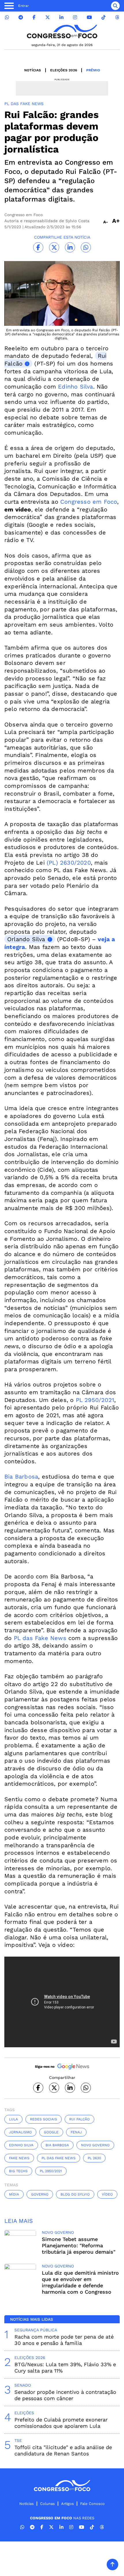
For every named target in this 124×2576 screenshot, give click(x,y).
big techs (18, 2171)
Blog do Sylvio (75, 2194)
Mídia (14, 2194)
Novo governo (95, 2145)
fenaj (76, 2132)
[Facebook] (34, 17)
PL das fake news (59, 2158)
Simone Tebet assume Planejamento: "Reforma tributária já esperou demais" (79, 2245)
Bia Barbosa (21, 1477)
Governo (40, 2194)
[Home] (62, 32)
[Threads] (117, 17)
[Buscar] (115, 6)
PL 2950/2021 (95, 1400)
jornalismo (20, 2132)
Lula (13, 2119)
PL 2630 (94, 2158)
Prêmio (93, 70)
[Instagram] (75, 17)
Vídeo (107, 2194)
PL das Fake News (40, 1638)
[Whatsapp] (7, 17)
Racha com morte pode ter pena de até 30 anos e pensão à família (64, 2340)
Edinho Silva (75, 387)
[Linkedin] (61, 17)
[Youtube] (89, 17)
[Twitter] (48, 17)
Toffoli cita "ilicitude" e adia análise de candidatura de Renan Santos (63, 2450)
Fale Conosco (92, 2504)
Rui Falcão (79, 2119)
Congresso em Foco (89, 502)
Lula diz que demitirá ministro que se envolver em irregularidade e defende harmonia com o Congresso (80, 2282)
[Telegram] (21, 17)
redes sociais (44, 2119)
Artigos (67, 2504)
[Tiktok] (104, 17)
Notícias (33, 70)
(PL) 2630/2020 (69, 863)
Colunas (47, 2504)
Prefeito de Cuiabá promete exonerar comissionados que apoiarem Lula (61, 2423)
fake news (19, 2158)
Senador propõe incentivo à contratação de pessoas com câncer (65, 2395)
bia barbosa (57, 2145)
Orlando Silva (26, 939)
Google (51, 2132)
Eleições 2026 (64, 70)
